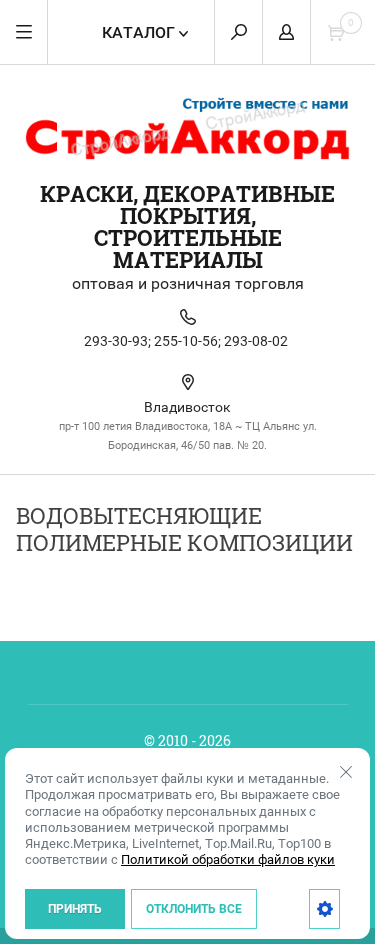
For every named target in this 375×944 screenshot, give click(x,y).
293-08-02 (256, 341)
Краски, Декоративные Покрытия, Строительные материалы (187, 226)
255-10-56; (187, 341)
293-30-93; (117, 341)
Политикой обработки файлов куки (228, 859)
